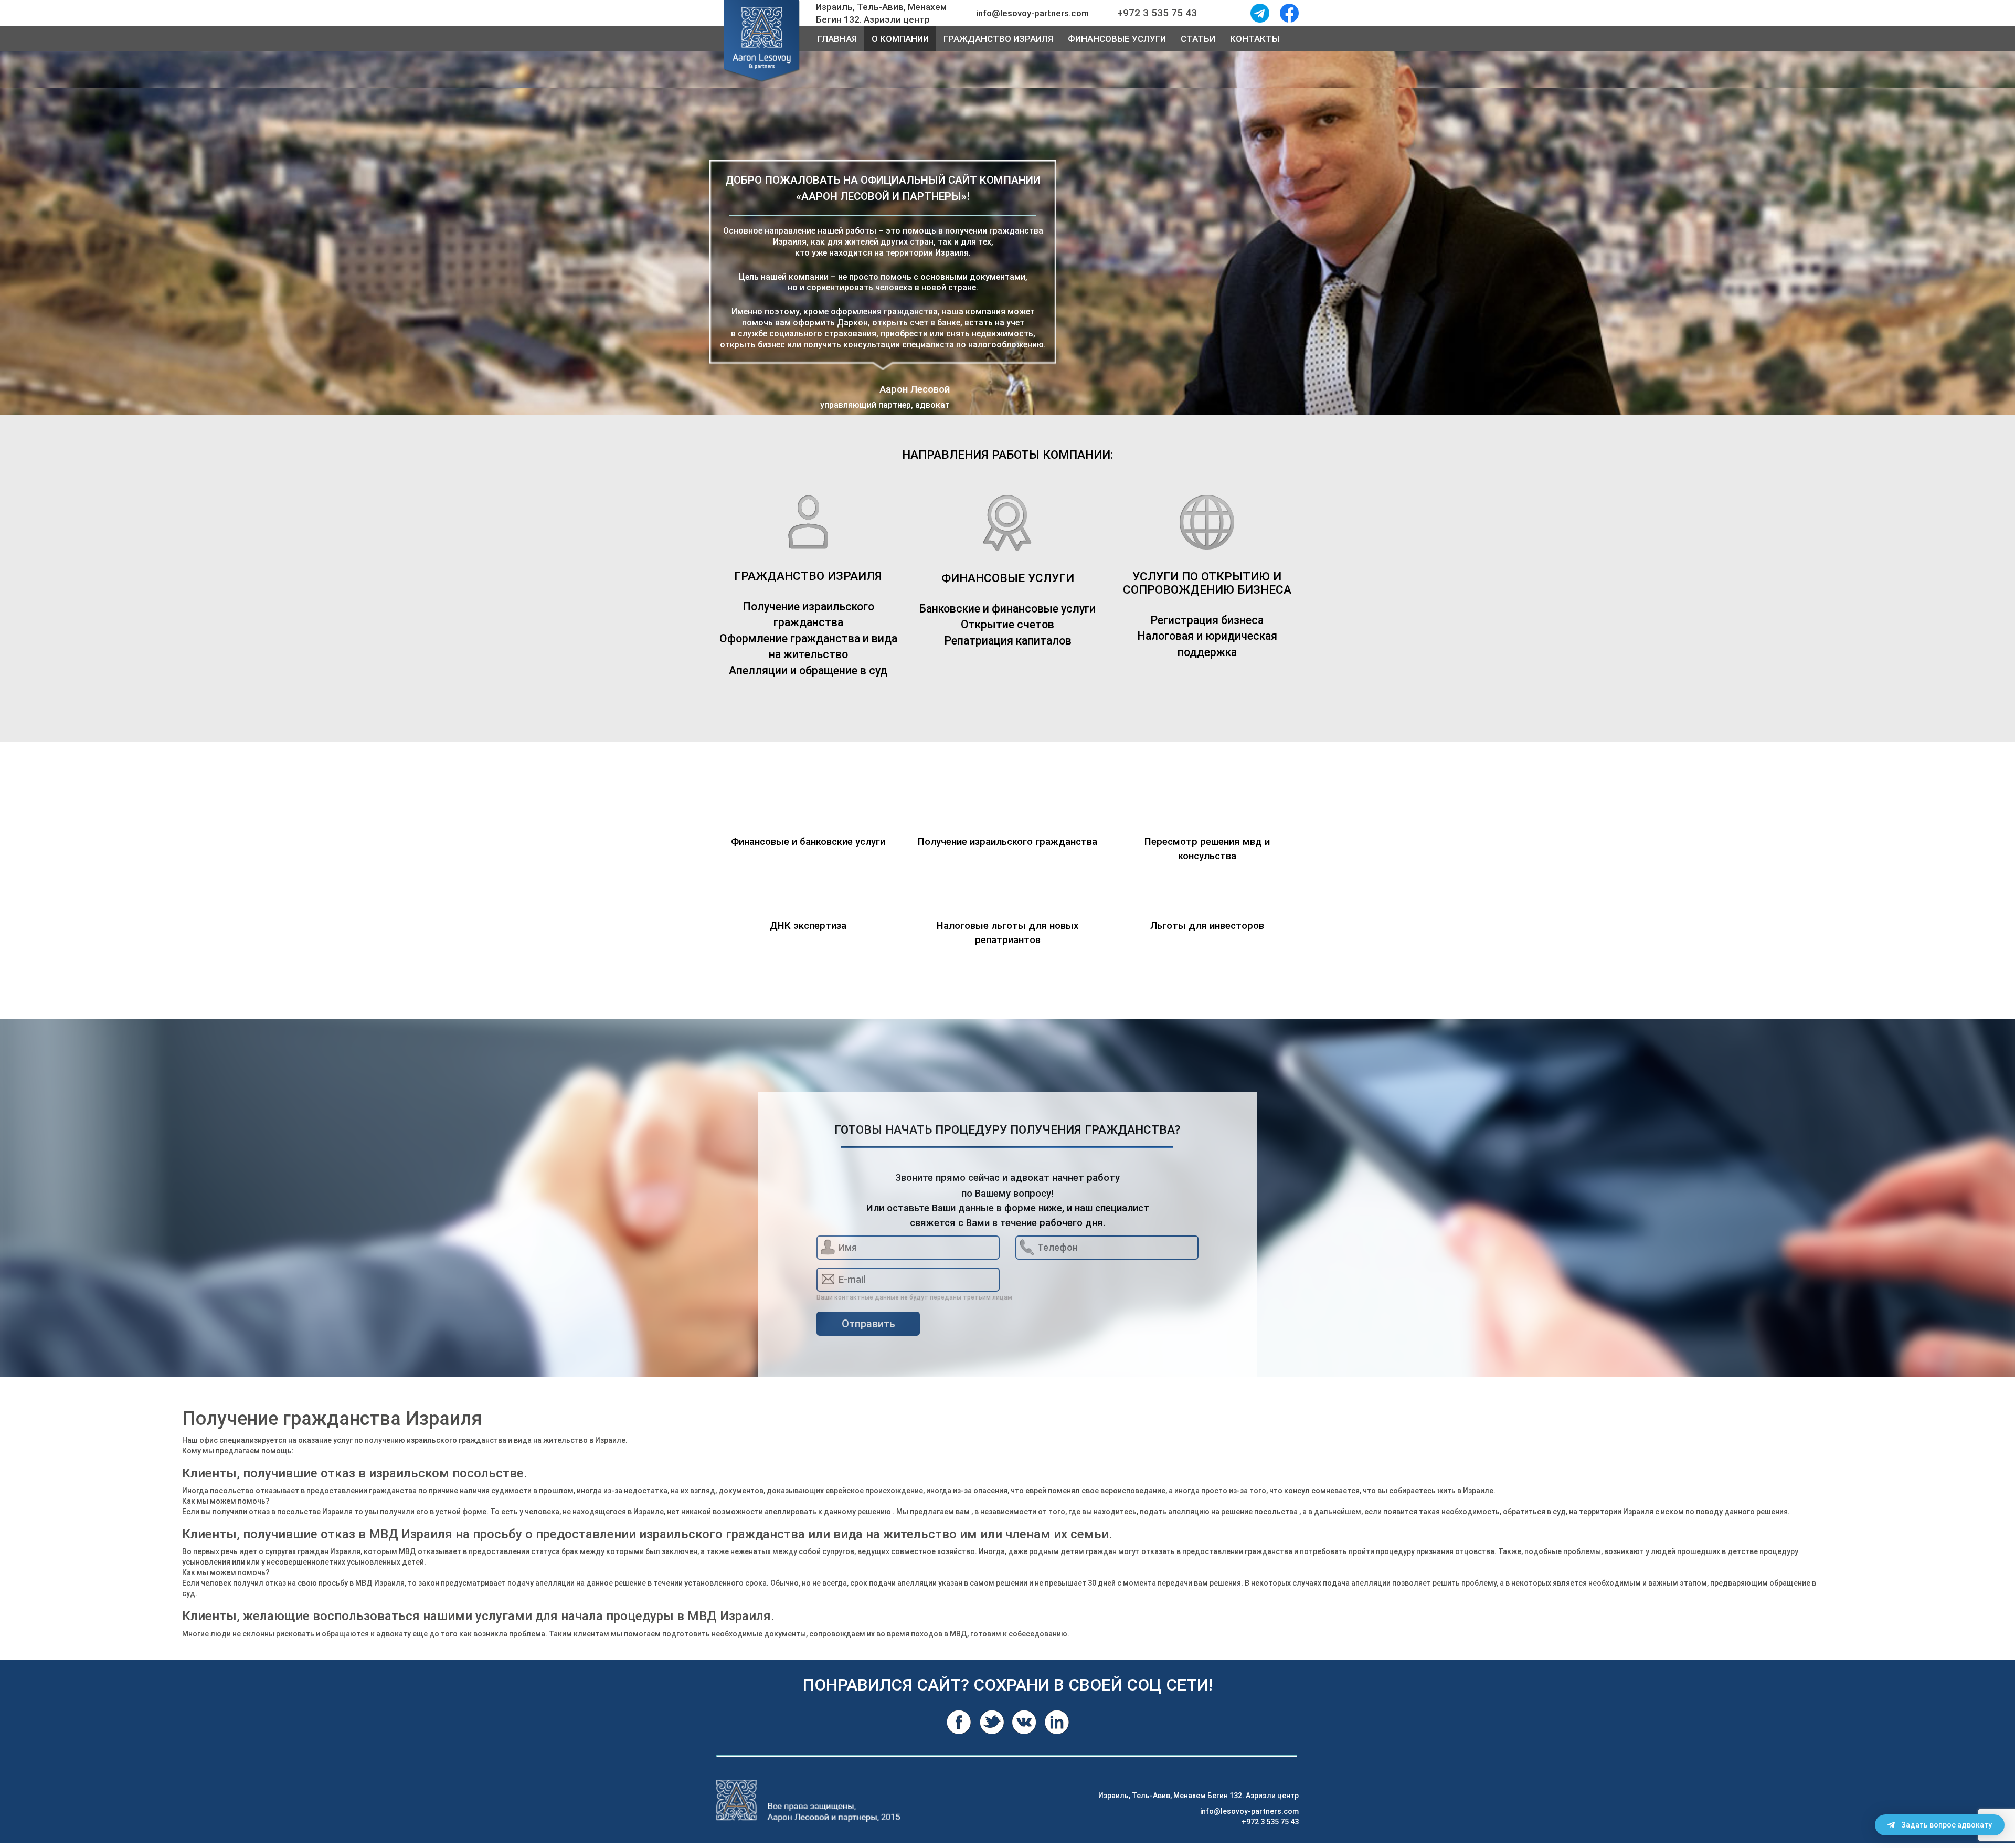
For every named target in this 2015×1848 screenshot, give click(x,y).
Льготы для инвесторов (1207, 926)
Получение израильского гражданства (1008, 842)
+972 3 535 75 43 (1270, 1822)
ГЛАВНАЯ (837, 39)
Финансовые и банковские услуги (808, 842)
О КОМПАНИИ (900, 39)
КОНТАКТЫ (1255, 39)
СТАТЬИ (1198, 39)
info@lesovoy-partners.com (1249, 1811)
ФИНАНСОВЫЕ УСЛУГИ (1117, 39)
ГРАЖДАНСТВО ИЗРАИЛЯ (998, 39)
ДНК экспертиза (808, 926)
